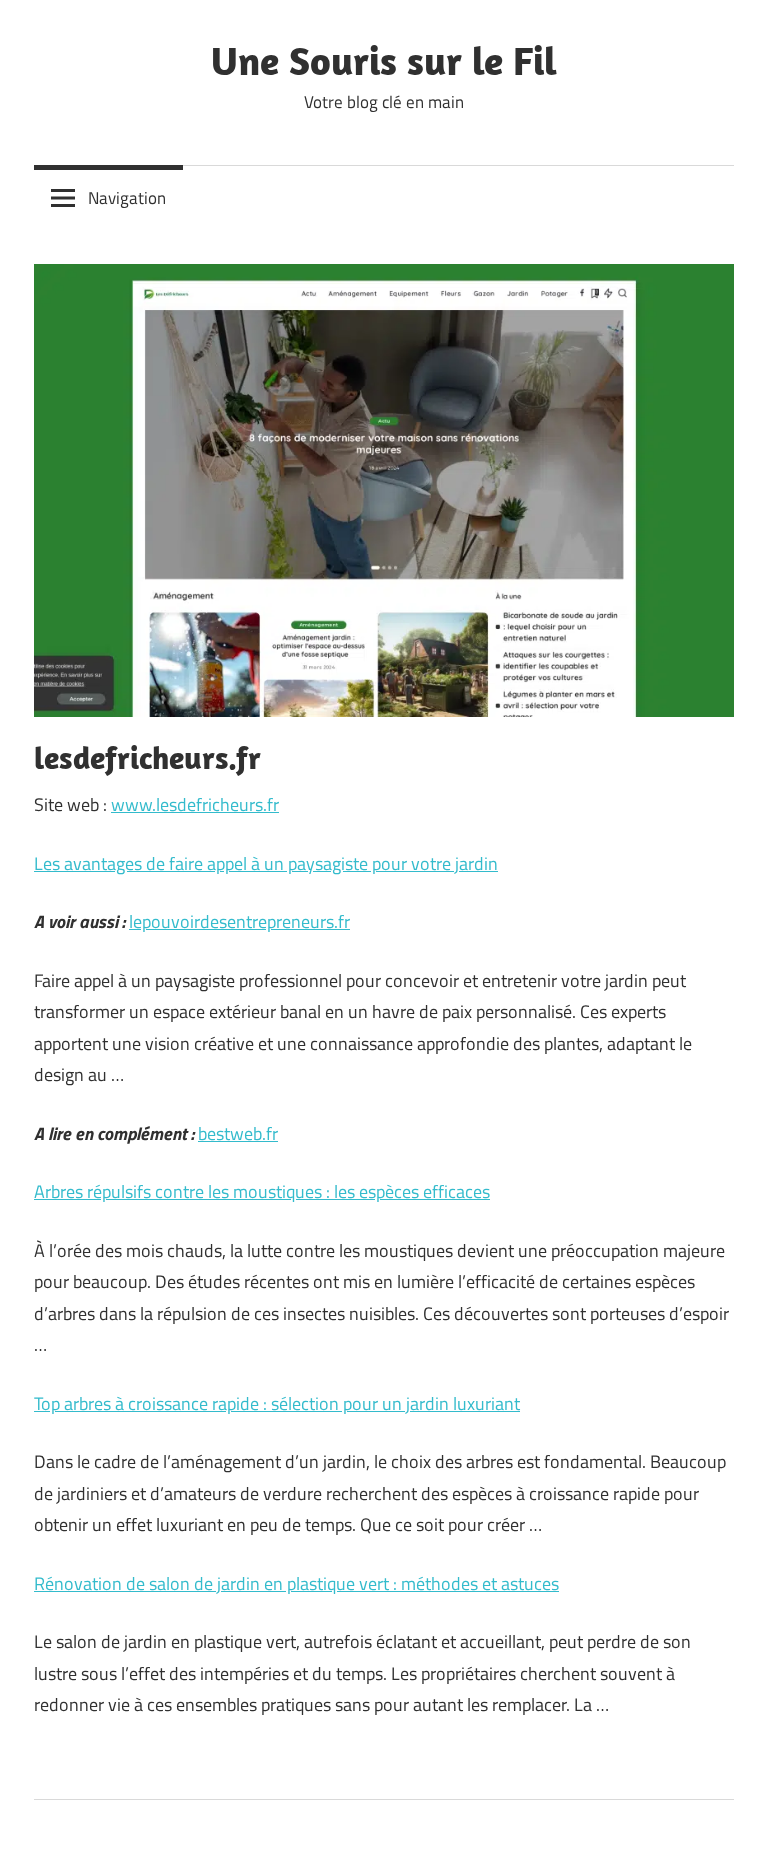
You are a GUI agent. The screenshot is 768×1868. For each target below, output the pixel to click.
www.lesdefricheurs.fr (195, 804)
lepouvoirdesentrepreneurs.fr (239, 921)
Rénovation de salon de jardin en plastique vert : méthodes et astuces (296, 1583)
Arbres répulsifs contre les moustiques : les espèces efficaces (262, 1191)
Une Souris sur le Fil (384, 60)
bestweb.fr (238, 1133)
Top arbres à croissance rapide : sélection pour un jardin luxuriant (277, 1403)
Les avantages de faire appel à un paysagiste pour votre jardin (266, 863)
